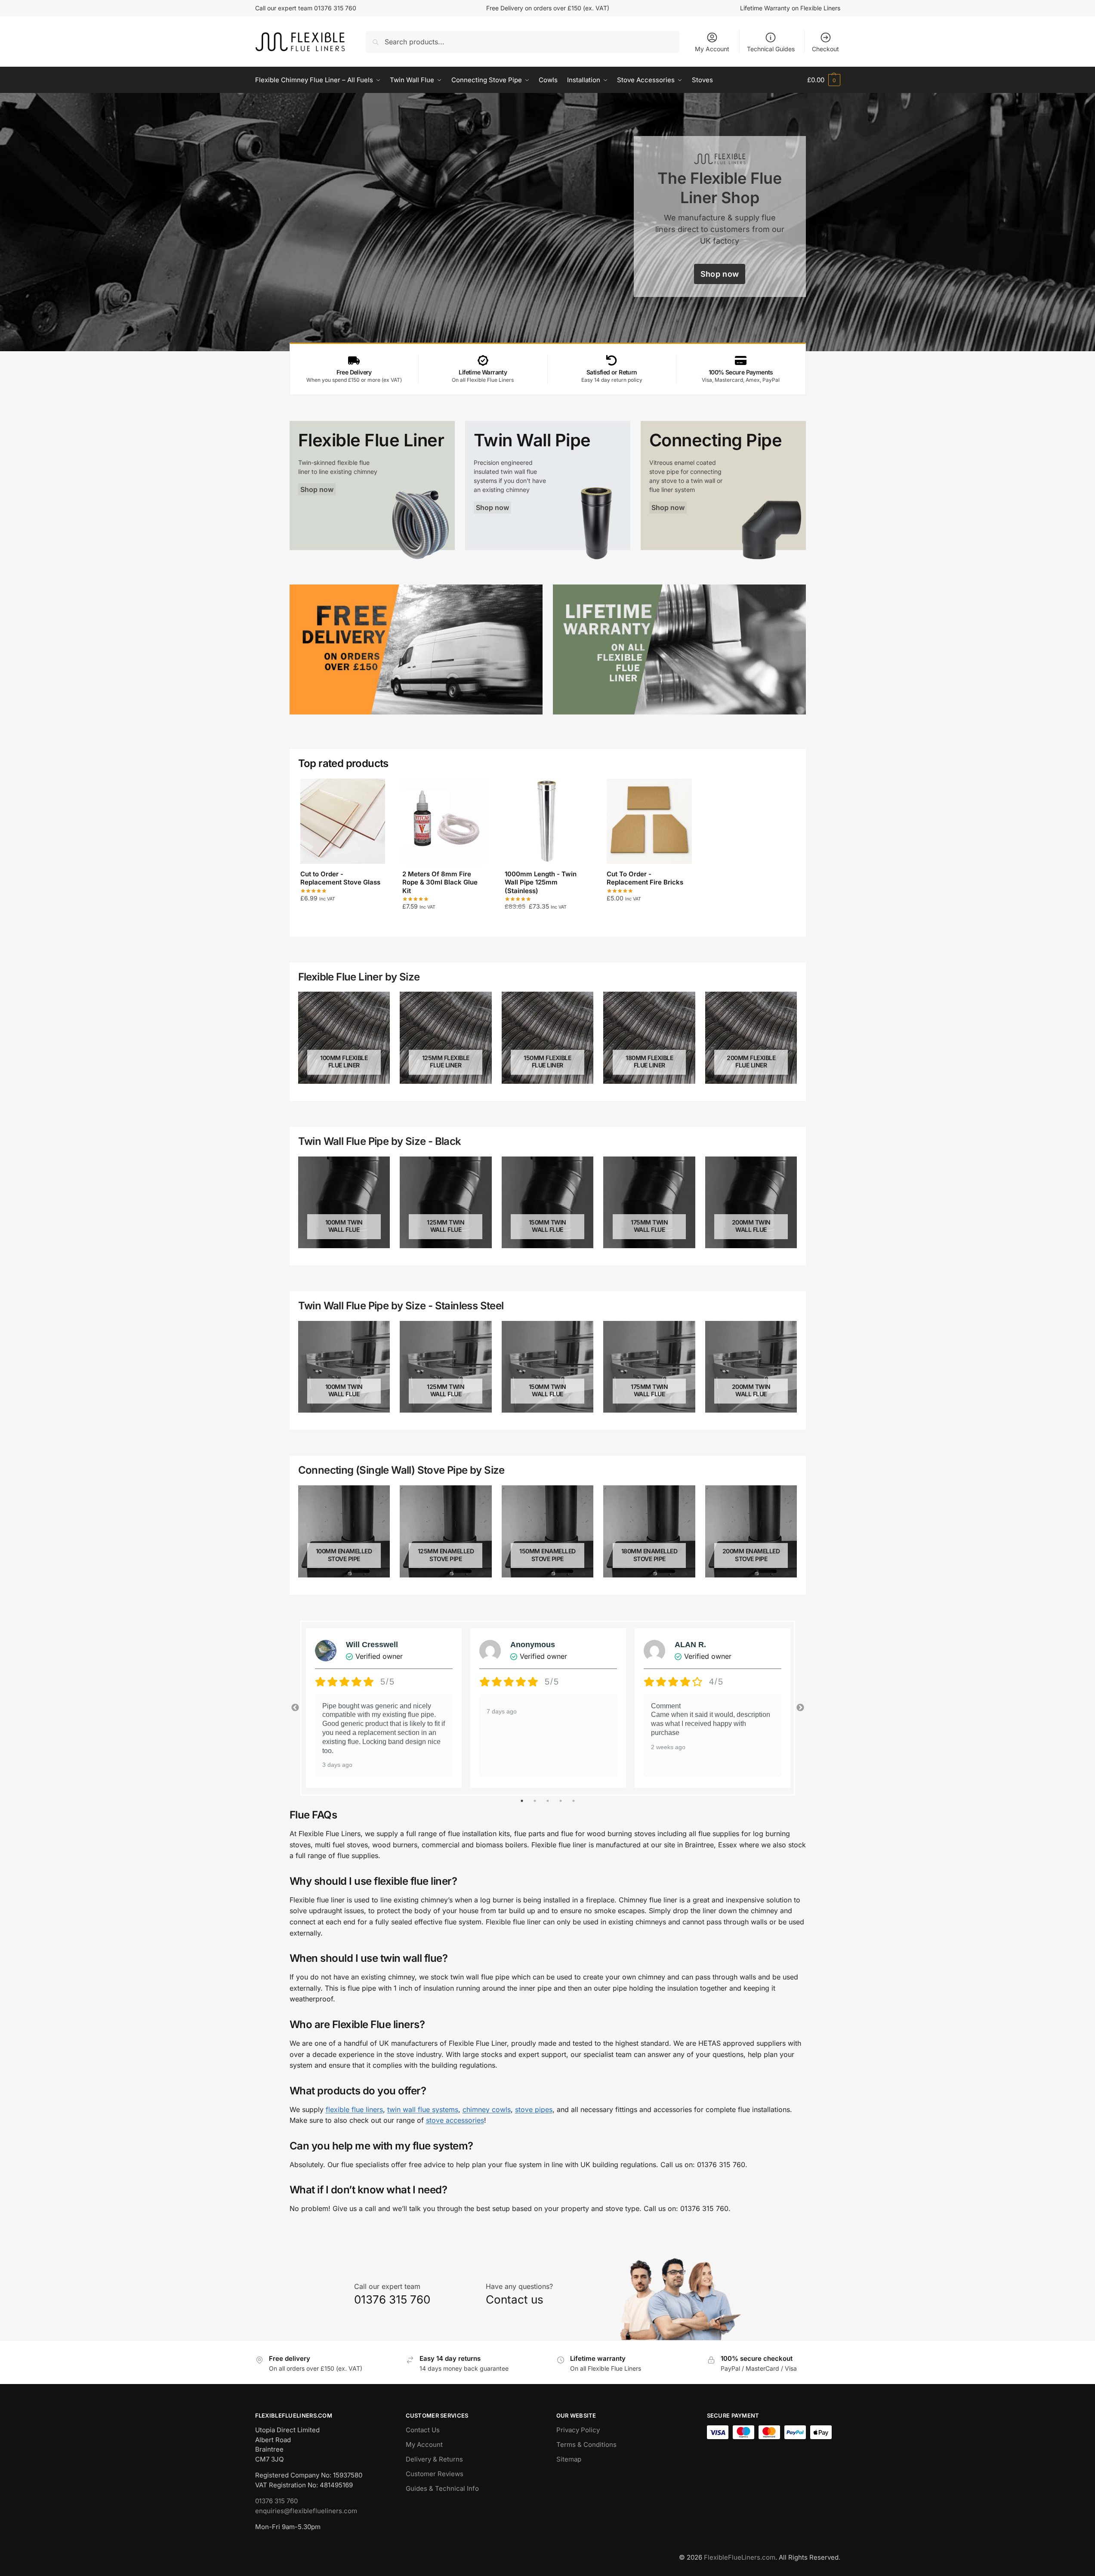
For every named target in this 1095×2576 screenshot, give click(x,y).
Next (800, 1708)
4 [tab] (561, 1801)
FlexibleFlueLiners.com (740, 2557)
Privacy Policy (578, 2430)
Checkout (825, 49)
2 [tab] (535, 1801)
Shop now (720, 274)
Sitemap (569, 2459)
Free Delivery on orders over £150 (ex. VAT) (548, 8)
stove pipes (534, 2109)
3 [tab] (548, 1801)
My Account (712, 49)
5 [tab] (574, 1801)
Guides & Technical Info (442, 2488)
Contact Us (423, 2430)
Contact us (515, 2299)
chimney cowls (487, 2109)
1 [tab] (522, 1801)
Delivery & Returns (434, 2459)
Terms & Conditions (586, 2445)
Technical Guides (771, 49)
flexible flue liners (354, 2109)
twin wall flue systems (423, 2109)
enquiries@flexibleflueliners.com (306, 2511)
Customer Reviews (435, 2474)
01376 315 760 (276, 2501)
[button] (824, 80)
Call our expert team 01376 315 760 (306, 8)
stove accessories (455, 2120)
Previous (295, 1708)
